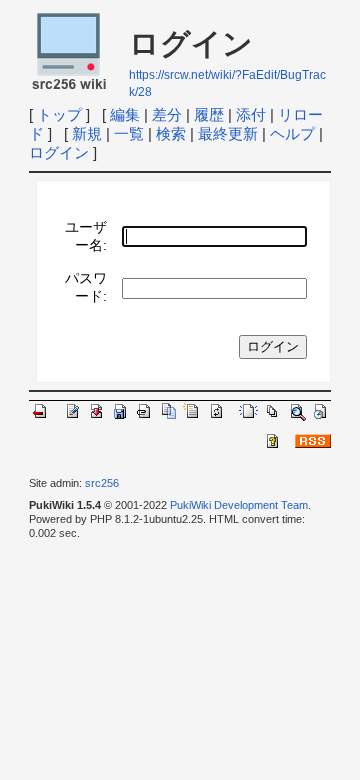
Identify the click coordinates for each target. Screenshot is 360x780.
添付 (251, 114)
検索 (171, 133)
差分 (167, 114)
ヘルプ (292, 133)
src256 (102, 483)
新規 (87, 133)
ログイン (59, 152)
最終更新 (228, 133)
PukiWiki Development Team (239, 505)
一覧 (129, 133)
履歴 (209, 114)
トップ (59, 114)
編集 (125, 114)
